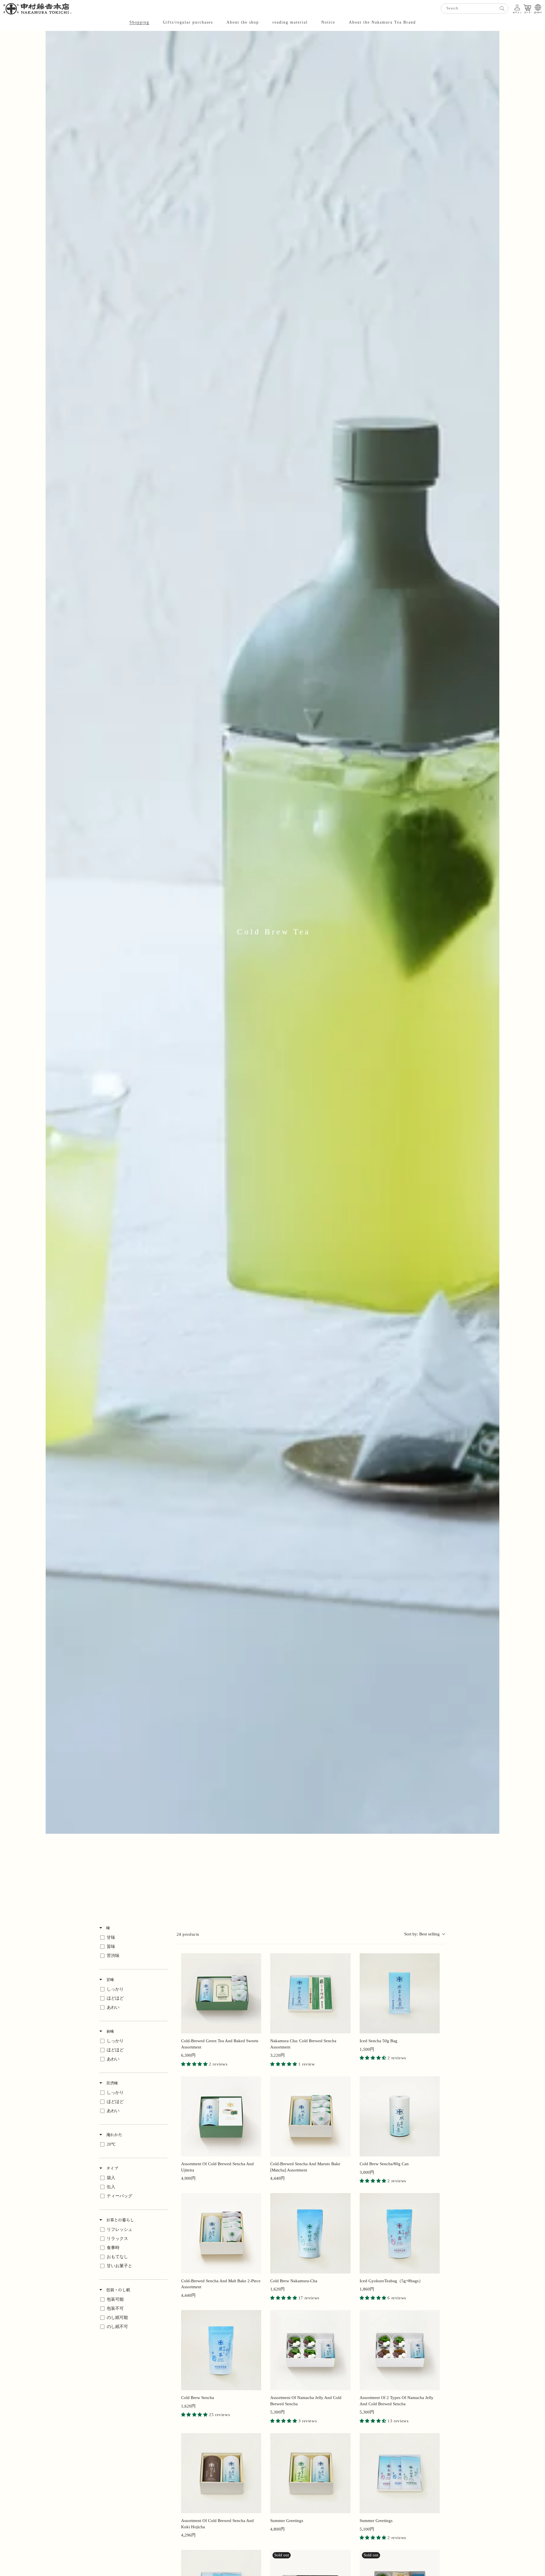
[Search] (502, 9)
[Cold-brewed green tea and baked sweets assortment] (221, 1994)
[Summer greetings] (310, 2473)
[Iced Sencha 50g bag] (400, 1994)
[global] (538, 7)
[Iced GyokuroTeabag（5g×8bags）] (400, 2233)
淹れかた (114, 2135)
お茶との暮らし (120, 2220)
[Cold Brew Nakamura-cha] (310, 2233)
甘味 (110, 1979)
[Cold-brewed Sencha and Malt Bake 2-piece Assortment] (221, 2233)
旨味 (110, 2031)
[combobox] (475, 9)
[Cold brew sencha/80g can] (400, 2117)
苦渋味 (112, 2083)
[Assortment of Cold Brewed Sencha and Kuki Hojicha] (221, 2473)
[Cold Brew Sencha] (221, 2350)
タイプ (112, 2168)
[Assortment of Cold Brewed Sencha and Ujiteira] (221, 2117)
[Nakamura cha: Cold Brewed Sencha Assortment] (310, 1994)
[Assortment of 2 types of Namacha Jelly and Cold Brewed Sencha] (400, 2350)
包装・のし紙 (118, 2290)
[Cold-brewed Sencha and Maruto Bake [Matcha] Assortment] (310, 2117)
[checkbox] (132, 1938)
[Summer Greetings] (400, 2473)
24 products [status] (188, 1934)
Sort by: (422, 1934)
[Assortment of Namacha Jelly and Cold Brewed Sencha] (310, 2350)
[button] (139, 22)
